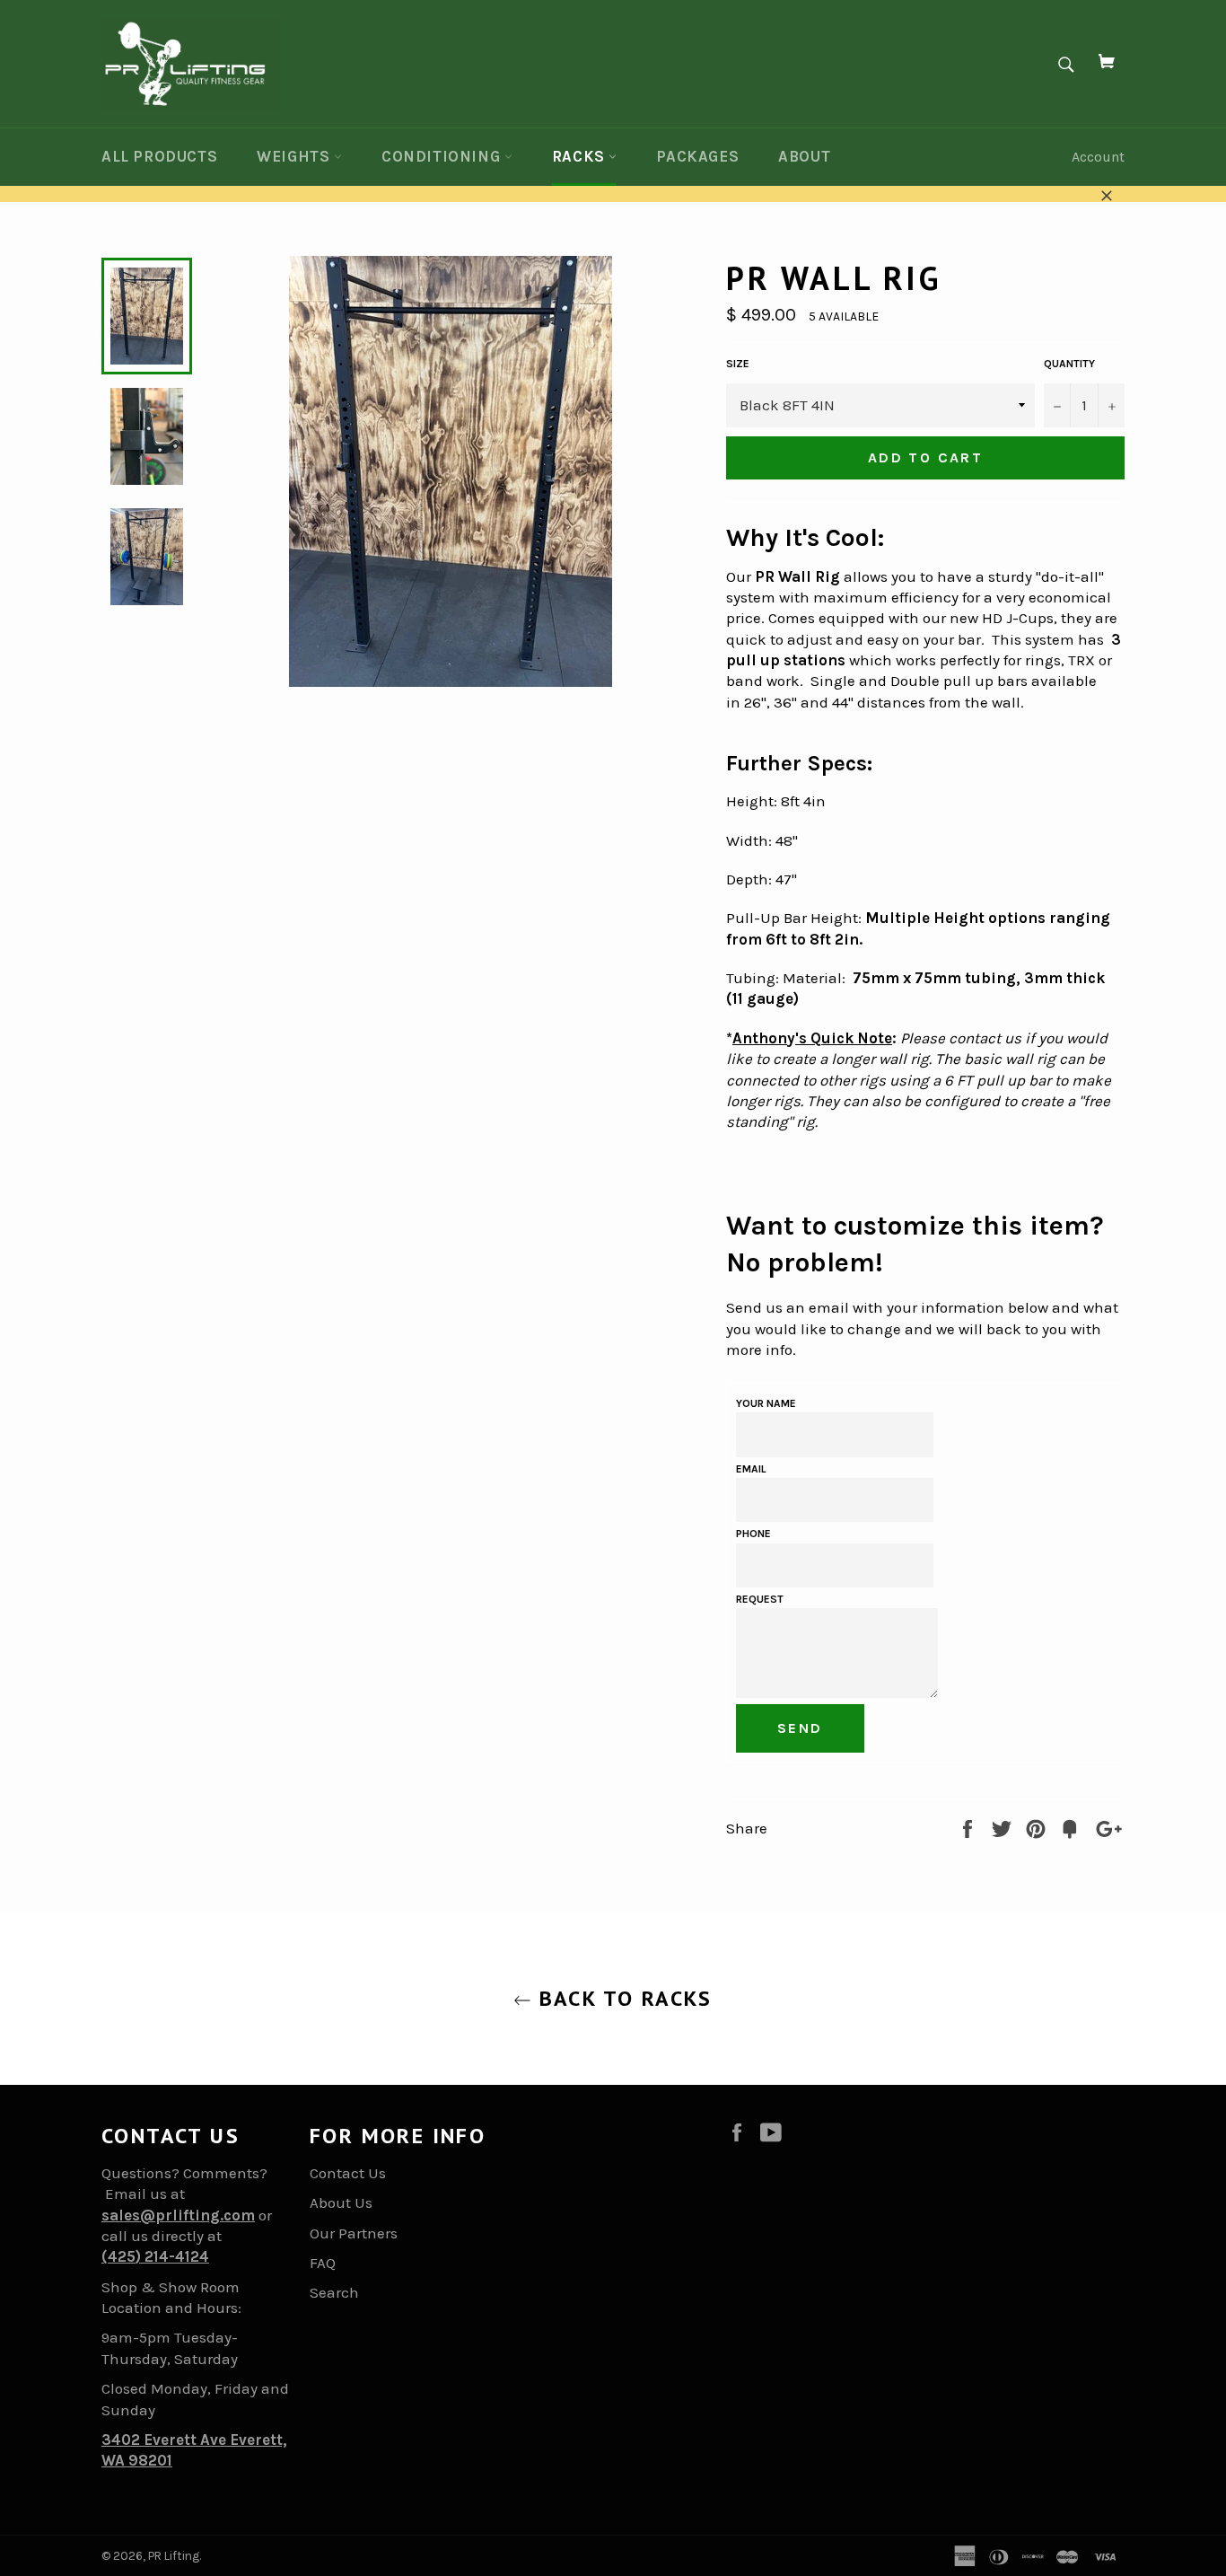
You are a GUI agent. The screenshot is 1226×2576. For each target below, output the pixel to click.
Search (334, 2292)
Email (751, 1469)
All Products (159, 156)
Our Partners (354, 2233)
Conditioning (443, 156)
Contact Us (348, 2173)
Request (760, 1599)
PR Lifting (174, 2556)
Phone (753, 1534)
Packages (697, 156)
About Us (341, 2202)
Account (1098, 157)
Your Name (766, 1403)
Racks (581, 156)
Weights (295, 156)
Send (800, 1728)
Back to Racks (622, 1998)
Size (738, 364)
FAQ (323, 2263)
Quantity (1069, 364)
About (804, 156)
